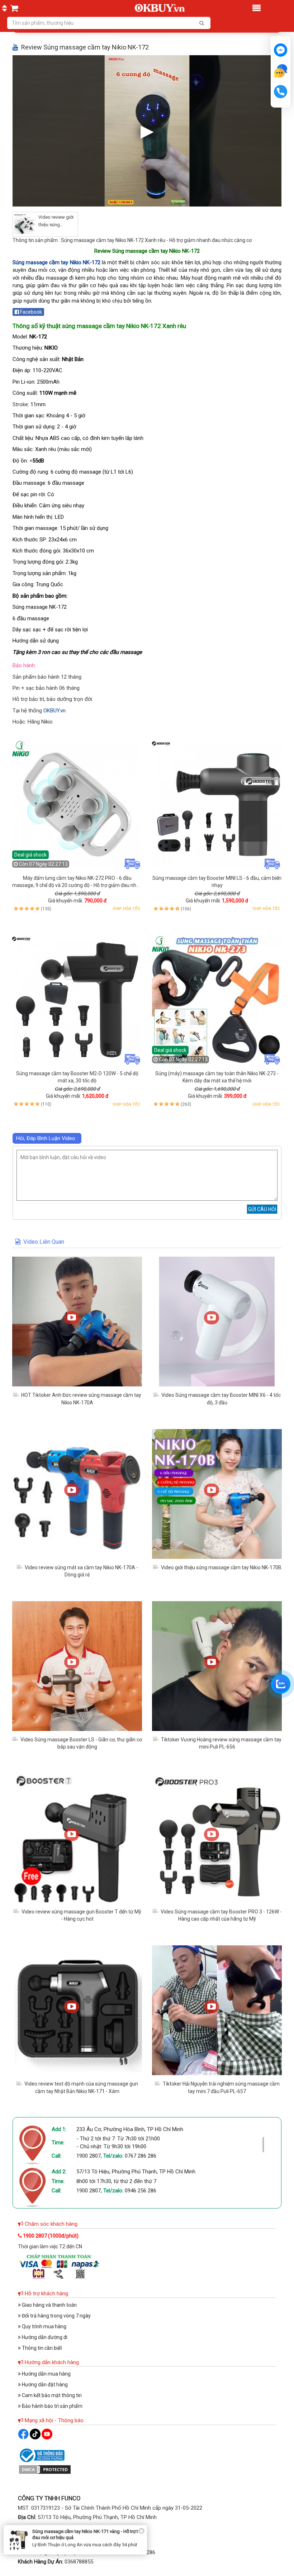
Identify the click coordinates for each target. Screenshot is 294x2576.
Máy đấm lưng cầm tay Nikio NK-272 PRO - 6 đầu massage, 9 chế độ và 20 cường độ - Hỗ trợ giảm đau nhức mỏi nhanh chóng (77, 885)
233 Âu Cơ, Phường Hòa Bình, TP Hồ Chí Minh (130, 2129)
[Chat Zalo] (281, 1684)
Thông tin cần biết (41, 2348)
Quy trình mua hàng (44, 2326)
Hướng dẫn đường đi (44, 2337)
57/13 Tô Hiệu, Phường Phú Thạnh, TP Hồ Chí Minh (136, 2172)
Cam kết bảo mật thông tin (51, 2395)
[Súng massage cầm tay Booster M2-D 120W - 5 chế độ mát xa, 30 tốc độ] (77, 1000)
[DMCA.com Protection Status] (45, 2469)
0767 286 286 (141, 2156)
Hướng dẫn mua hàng (46, 2374)
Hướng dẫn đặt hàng (44, 2385)
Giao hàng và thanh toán (49, 2305)
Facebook (30, 312)
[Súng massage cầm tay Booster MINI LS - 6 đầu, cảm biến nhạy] (217, 805)
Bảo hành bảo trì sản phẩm (52, 2406)
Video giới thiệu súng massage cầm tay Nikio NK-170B (221, 1567)
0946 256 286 (141, 2191)
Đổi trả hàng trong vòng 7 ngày (56, 2316)
